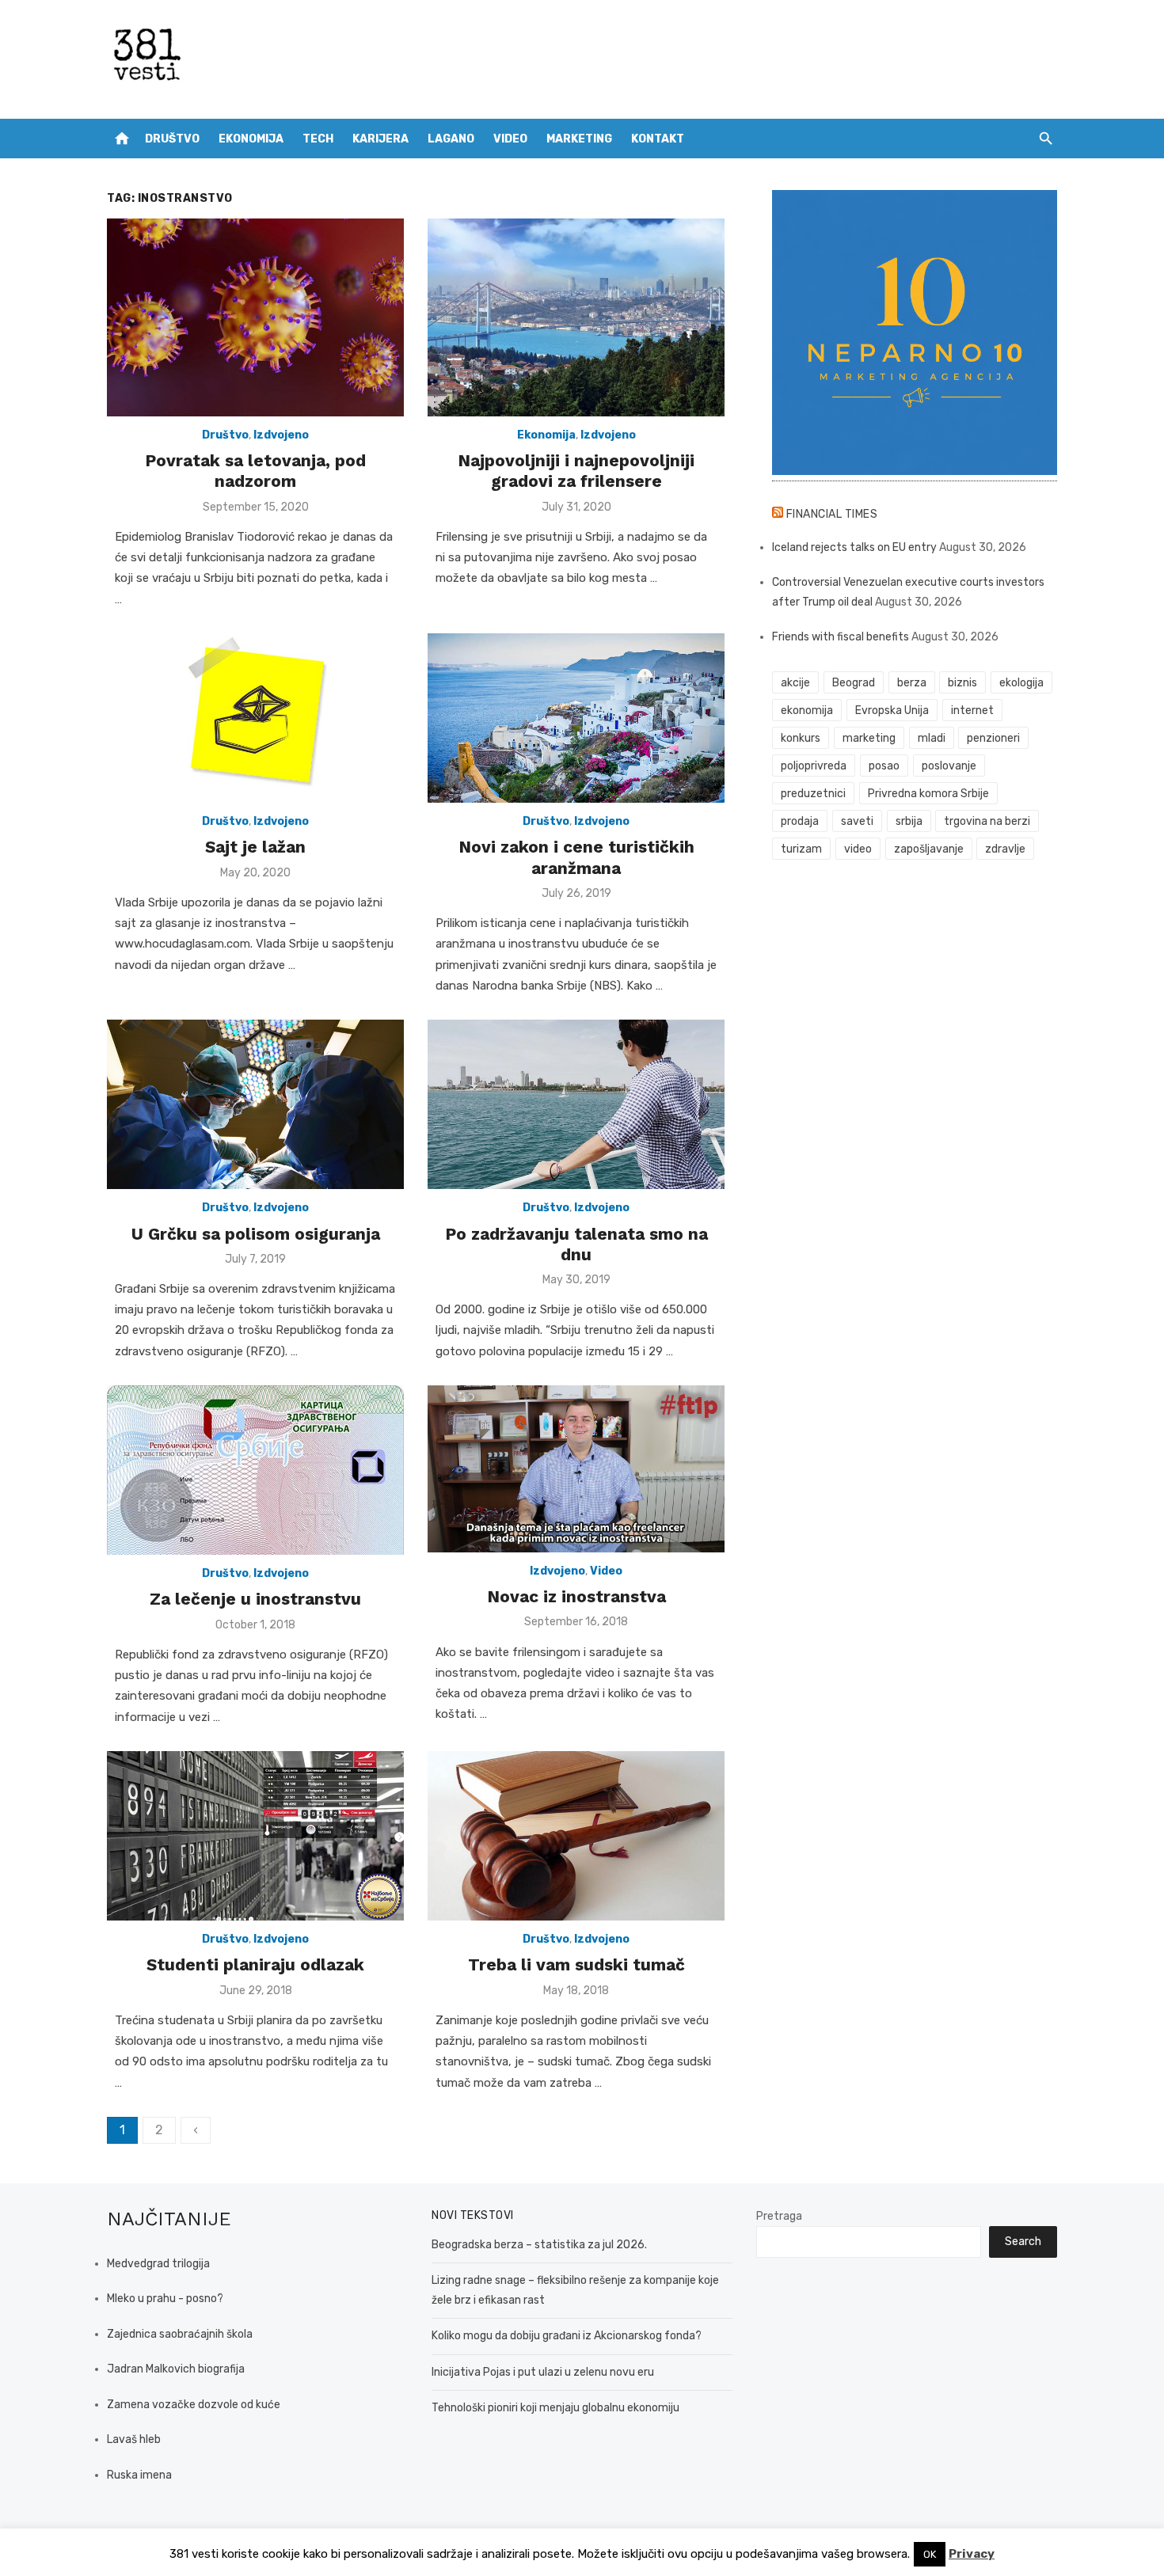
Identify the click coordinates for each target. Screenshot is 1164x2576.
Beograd (854, 683)
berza (912, 683)
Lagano (451, 139)
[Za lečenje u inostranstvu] (255, 1470)
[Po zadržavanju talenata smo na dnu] (576, 1104)
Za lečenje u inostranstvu (255, 1599)
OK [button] (930, 2554)
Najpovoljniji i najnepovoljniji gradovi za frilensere (576, 471)
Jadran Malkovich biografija (176, 2369)
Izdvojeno (281, 435)
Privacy (972, 2554)
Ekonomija (251, 139)
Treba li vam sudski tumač (576, 1964)
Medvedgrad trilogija (158, 2264)
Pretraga (779, 2216)
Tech (318, 139)
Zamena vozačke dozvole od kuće (194, 2405)
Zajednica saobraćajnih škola (180, 2334)
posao (884, 766)
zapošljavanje (929, 849)
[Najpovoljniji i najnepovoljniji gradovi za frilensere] (576, 317)
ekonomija (807, 710)
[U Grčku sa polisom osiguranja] (255, 1104)
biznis (962, 683)
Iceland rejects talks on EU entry (854, 547)
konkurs (801, 738)
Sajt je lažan (255, 847)
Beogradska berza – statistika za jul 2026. (539, 2245)
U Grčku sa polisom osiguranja (256, 1234)
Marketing (579, 139)
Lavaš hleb (134, 2439)
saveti (857, 821)
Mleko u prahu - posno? (165, 2299)
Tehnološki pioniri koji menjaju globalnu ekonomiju (555, 2408)
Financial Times (832, 514)
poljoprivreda (814, 766)
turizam (801, 849)
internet (972, 710)
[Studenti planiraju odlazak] (255, 1836)
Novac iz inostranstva (576, 1596)
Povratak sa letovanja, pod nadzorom (255, 471)
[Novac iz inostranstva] (576, 1469)
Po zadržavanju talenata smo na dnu (576, 1244)
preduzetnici (813, 794)
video (858, 849)
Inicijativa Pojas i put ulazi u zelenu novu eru (543, 2372)
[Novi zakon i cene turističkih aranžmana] (576, 718)
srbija (909, 821)
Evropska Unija (892, 710)
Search (1023, 2242)
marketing (869, 738)
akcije (795, 683)
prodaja (800, 821)
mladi (932, 738)
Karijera (380, 139)
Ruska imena (139, 2475)
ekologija (1021, 683)
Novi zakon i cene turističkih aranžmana (576, 857)
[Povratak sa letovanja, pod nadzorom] (255, 317)
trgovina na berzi (987, 821)
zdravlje (1005, 849)
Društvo (172, 139)
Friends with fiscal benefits (841, 637)
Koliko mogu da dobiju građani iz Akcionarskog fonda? (567, 2336)
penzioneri (993, 738)
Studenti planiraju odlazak (255, 1964)
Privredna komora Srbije (928, 794)
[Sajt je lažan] (255, 718)
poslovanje (949, 766)
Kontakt (658, 139)
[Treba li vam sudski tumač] (576, 1836)
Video (510, 139)
